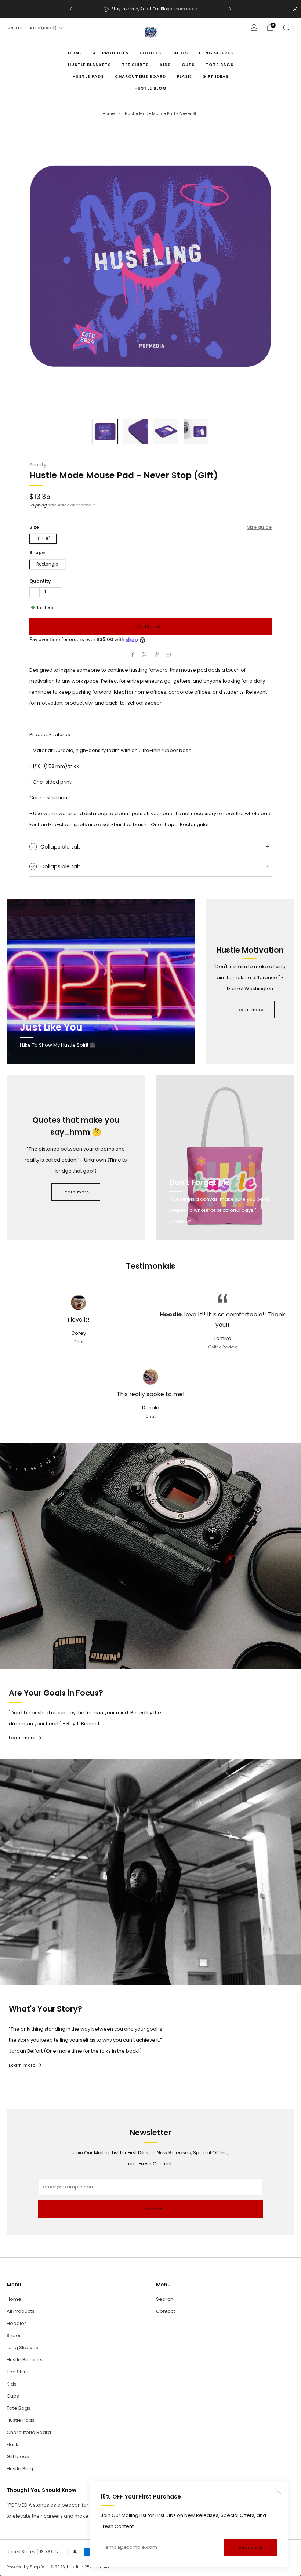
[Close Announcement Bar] (295, 9)
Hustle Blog (150, 88)
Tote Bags (220, 65)
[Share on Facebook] (133, 655)
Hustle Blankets (89, 65)
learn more (186, 9)
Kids (165, 65)
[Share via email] (168, 655)
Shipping (38, 505)
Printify (38, 465)
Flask (184, 76)
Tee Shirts (135, 65)
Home (75, 53)
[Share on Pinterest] (157, 655)
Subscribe (251, 2547)
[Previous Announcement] (71, 9)
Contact (166, 2311)
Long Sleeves (216, 53)
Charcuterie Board (140, 76)
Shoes (180, 53)
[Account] (254, 28)
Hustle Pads (88, 76)
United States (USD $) (32, 28)
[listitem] (150, 9)
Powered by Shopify (25, 2567)
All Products (111, 53)
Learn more (250, 1010)
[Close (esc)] (278, 2490)
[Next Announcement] (230, 9)
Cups (188, 65)
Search (165, 2299)
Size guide (259, 527)
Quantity (40, 581)
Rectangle (47, 564)
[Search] (286, 28)
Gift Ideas (215, 76)
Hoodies (150, 53)
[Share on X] (145, 655)
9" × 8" (43, 539)
